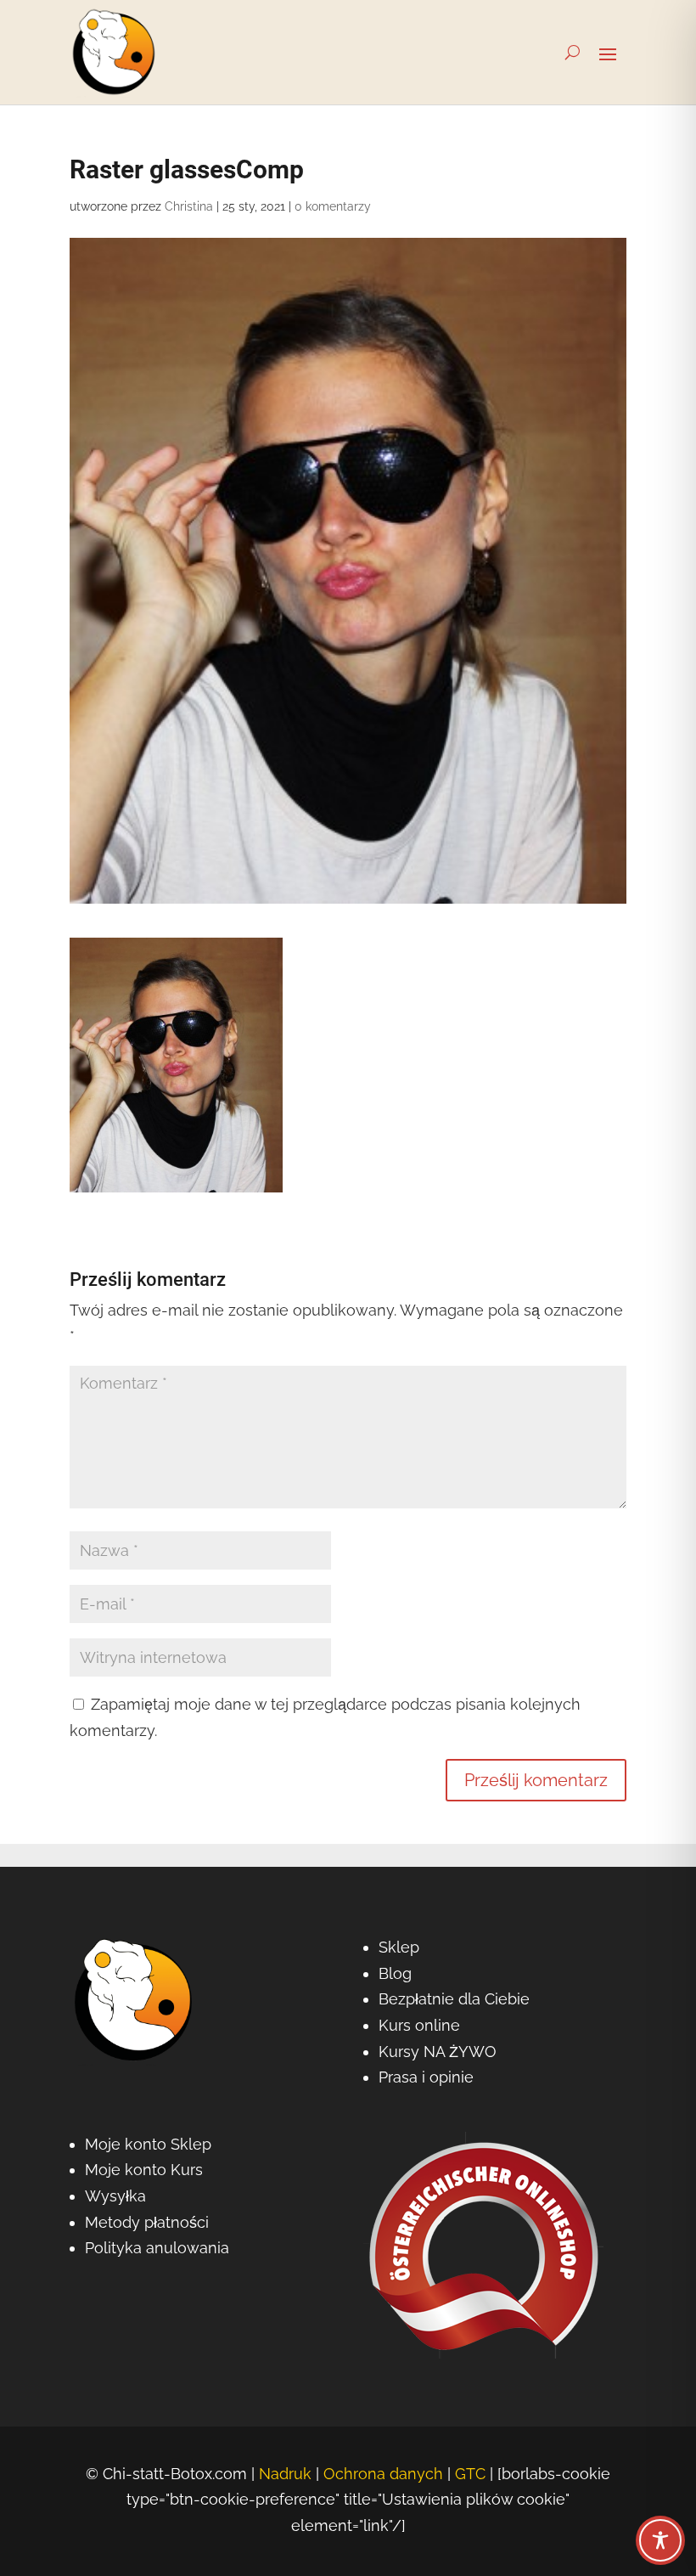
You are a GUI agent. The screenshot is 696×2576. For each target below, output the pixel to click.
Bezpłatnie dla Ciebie (454, 1999)
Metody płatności (147, 2222)
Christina (189, 206)
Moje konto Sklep (148, 2144)
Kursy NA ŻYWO (438, 2052)
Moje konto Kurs (144, 2170)
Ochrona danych (383, 2474)
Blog (395, 1973)
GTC (470, 2474)
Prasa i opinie (426, 2077)
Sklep (399, 1947)
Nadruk (285, 2474)
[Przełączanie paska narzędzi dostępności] (660, 2540)
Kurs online (419, 2025)
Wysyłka (115, 2196)
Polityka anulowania (157, 2248)
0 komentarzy (333, 206)
